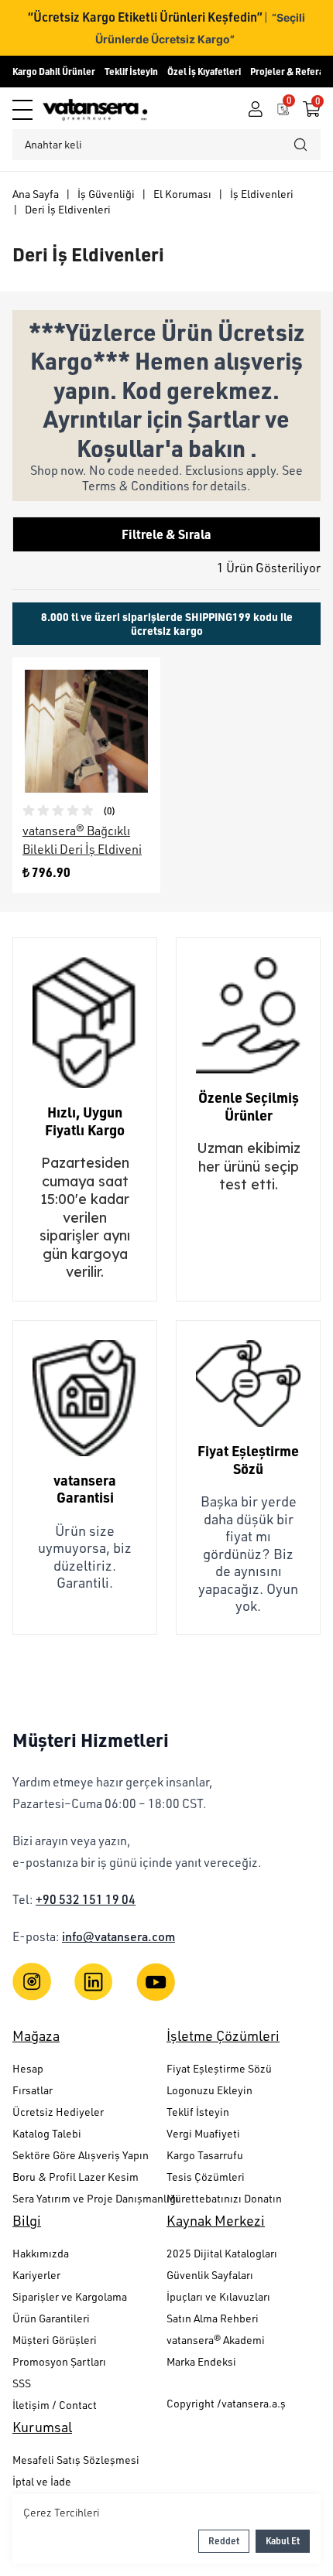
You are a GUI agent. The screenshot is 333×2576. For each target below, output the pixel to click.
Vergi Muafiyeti (203, 2133)
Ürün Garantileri (51, 2318)
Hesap (28, 2068)
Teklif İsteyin (131, 72)
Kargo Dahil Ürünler (54, 72)
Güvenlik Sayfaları (210, 2275)
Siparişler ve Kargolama (70, 2296)
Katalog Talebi (47, 2133)
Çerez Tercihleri (61, 2512)
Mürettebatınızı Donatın (224, 2198)
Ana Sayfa (36, 194)
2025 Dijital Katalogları (222, 2253)
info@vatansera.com (118, 1936)
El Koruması (182, 194)
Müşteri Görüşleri (55, 2340)
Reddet (224, 2541)
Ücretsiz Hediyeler (58, 2112)
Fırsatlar (33, 2090)
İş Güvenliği (106, 194)
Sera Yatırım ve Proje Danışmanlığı (89, 2198)
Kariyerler (36, 2275)
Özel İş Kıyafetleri (204, 72)
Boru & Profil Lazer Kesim (76, 2177)
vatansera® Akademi (216, 2340)
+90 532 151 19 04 (86, 1899)
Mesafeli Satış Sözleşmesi (76, 2460)
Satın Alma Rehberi (213, 2318)
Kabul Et (283, 2541)
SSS (22, 2383)
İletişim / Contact (55, 2405)
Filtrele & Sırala (166, 534)
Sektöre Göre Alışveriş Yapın (81, 2155)
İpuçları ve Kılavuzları (218, 2296)
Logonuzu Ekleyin (209, 2090)
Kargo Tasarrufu (205, 2155)
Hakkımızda (41, 2253)
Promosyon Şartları (59, 2361)
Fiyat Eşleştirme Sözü (219, 2068)
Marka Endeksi (201, 2361)
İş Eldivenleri (262, 194)
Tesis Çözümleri (206, 2177)
